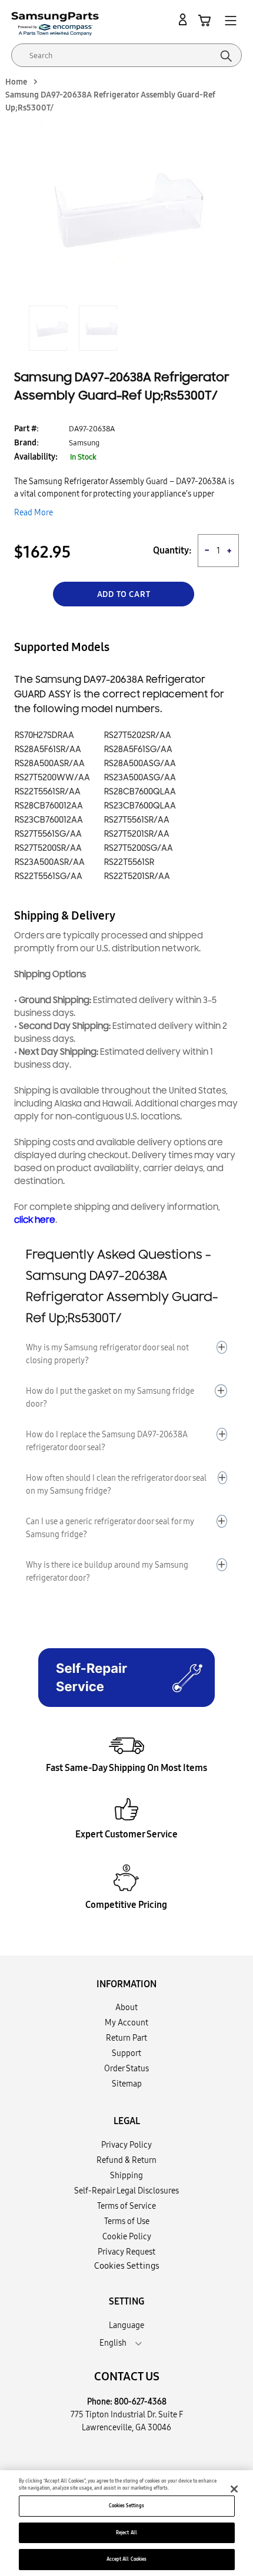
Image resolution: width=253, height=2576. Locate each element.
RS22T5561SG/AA (49, 876)
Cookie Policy (127, 2236)
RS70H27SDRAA (44, 735)
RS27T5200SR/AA (48, 848)
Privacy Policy (126, 2145)
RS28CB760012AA (49, 806)
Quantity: (172, 550)
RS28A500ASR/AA (50, 764)
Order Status (126, 2068)
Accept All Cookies (126, 2559)
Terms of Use (127, 2221)
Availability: (36, 457)
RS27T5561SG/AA (48, 834)
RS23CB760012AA (49, 820)
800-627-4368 (140, 2401)
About (126, 2007)
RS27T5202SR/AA (138, 735)
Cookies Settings (126, 2505)
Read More (34, 512)
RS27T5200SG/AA (139, 848)
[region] (126, 2523)
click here (35, 1220)
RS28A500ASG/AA (140, 764)
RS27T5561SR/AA (137, 820)
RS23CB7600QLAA (140, 806)
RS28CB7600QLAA (140, 792)
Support (126, 2053)
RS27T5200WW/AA (52, 778)
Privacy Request (126, 2252)
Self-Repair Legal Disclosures (126, 2191)
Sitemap (127, 2084)
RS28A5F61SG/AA (138, 749)
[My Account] (185, 20)
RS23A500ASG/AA (140, 778)
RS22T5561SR (129, 862)
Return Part (126, 2038)
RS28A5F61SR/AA (48, 749)
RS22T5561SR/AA (48, 792)
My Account (126, 2022)
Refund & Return (126, 2160)
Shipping (126, 2175)
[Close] (234, 2489)
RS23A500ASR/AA (50, 862)
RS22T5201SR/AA (137, 876)
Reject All (126, 2533)
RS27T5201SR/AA (137, 834)
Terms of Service (126, 2206)
